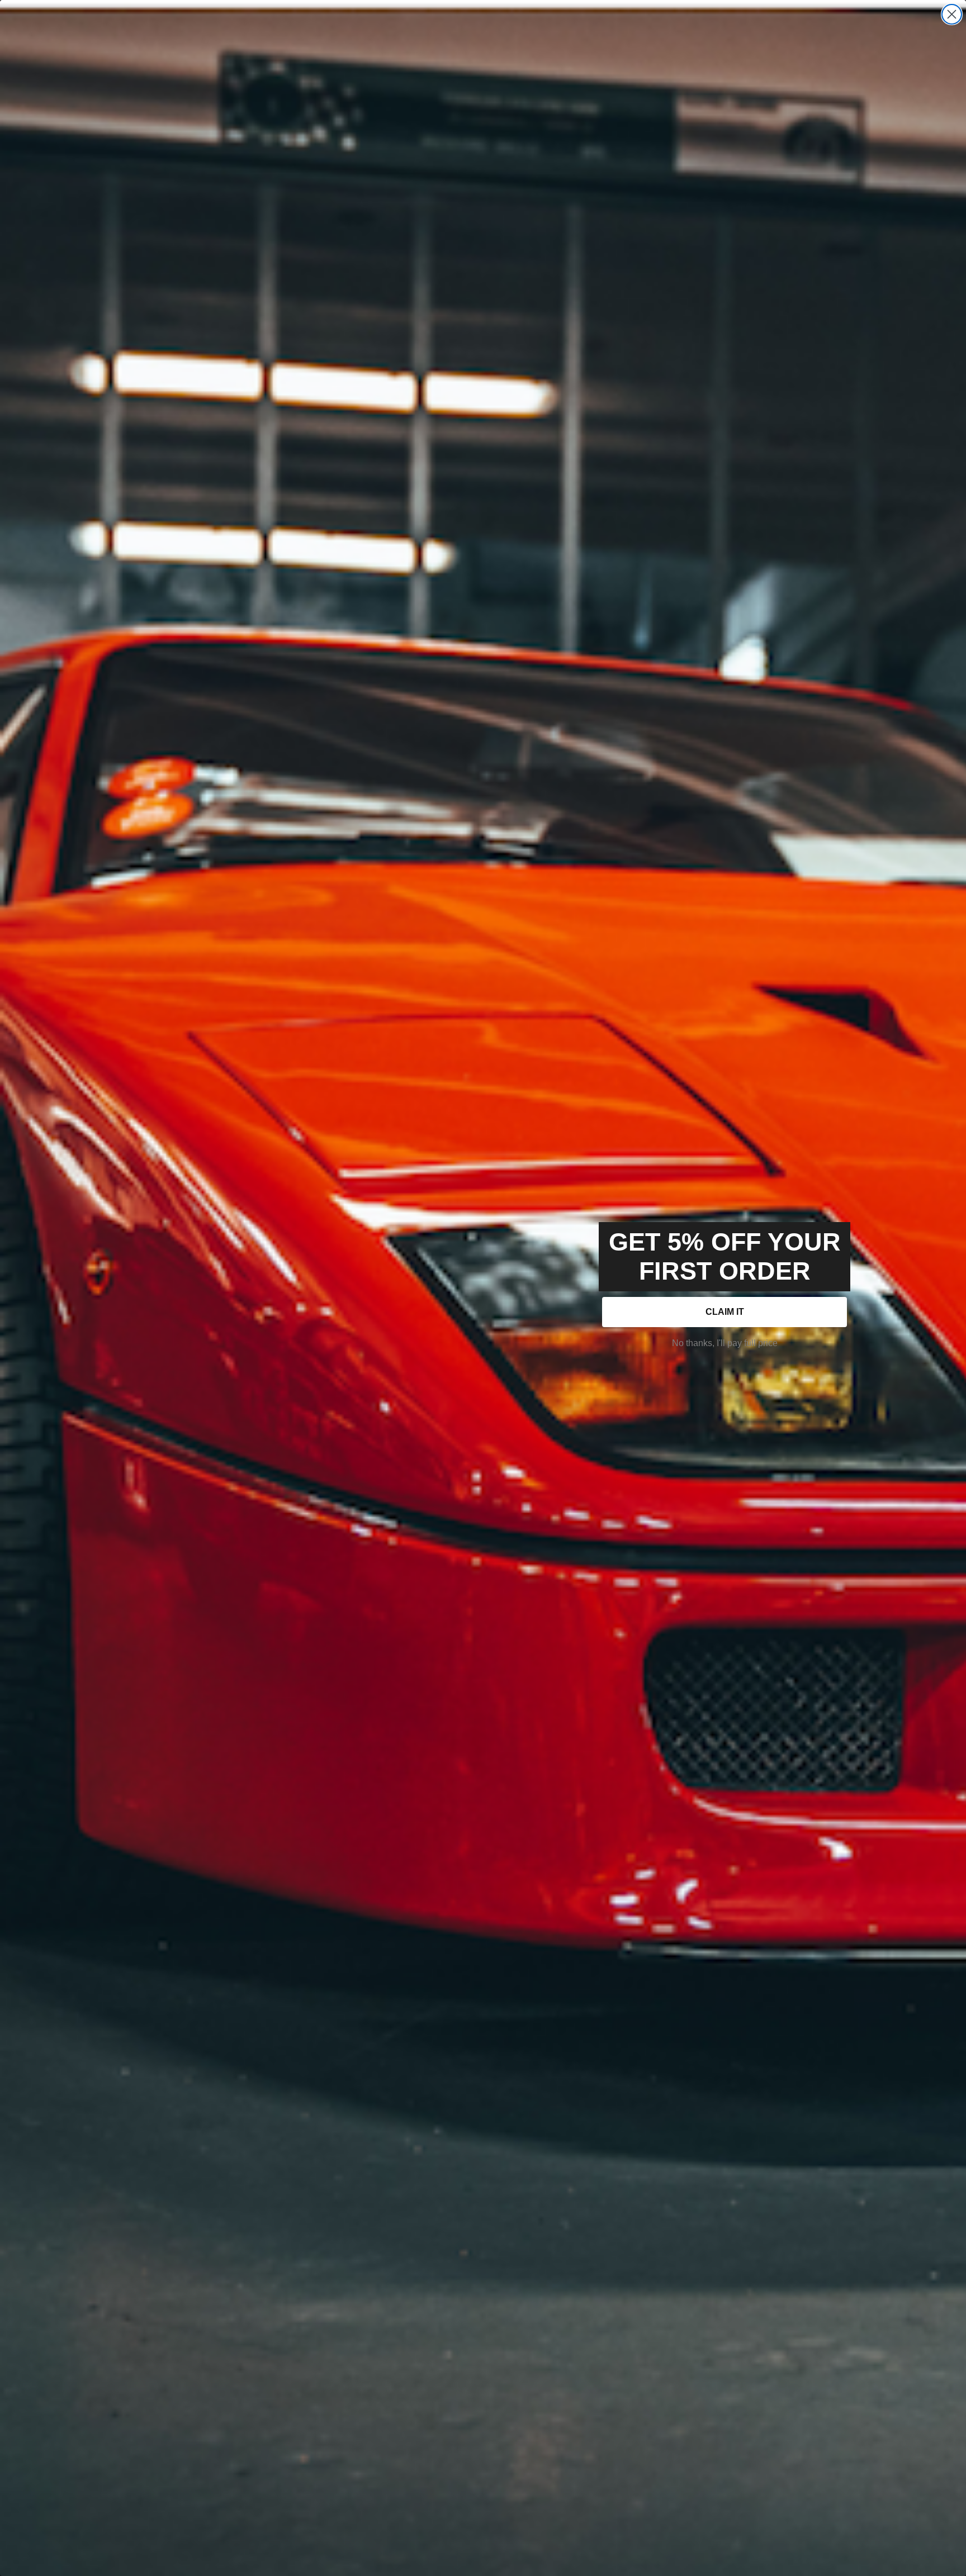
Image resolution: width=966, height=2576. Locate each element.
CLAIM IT (725, 1312)
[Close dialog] (952, 14)
